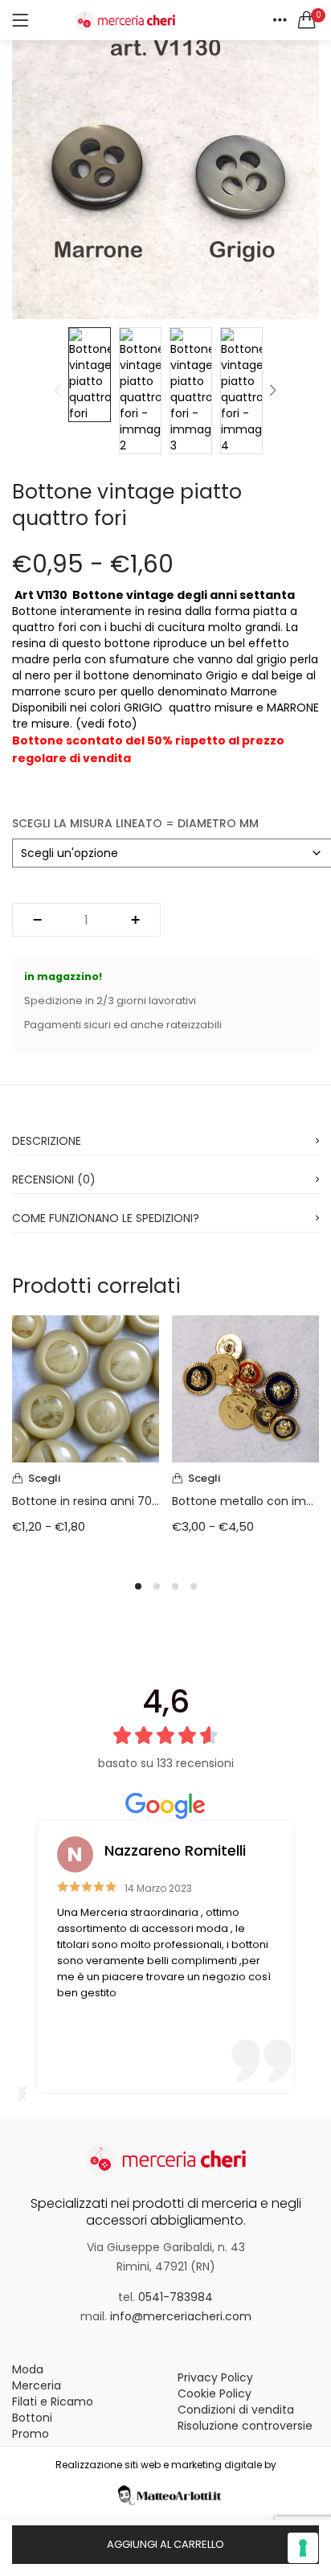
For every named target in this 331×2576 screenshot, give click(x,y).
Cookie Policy (215, 2393)
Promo (31, 2434)
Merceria (37, 2385)
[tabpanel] (86, 1437)
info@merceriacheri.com (181, 2316)
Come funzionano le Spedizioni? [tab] (106, 1218)
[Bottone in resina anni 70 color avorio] (86, 1388)
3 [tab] (175, 1586)
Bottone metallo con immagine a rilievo (245, 1501)
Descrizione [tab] (47, 1141)
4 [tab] (194, 1586)
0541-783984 (176, 2297)
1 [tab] (138, 1586)
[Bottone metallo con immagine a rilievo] (245, 1388)
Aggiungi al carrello (165, 2544)
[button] (307, 20)
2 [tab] (157, 1586)
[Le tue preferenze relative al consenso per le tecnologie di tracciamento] (303, 2548)
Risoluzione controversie (245, 2426)
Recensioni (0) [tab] (54, 1179)
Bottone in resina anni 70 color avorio (86, 1501)
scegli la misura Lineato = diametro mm (135, 823)
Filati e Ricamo (53, 2402)
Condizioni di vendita (236, 2410)
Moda (28, 2369)
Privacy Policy (215, 2377)
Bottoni (32, 2418)
